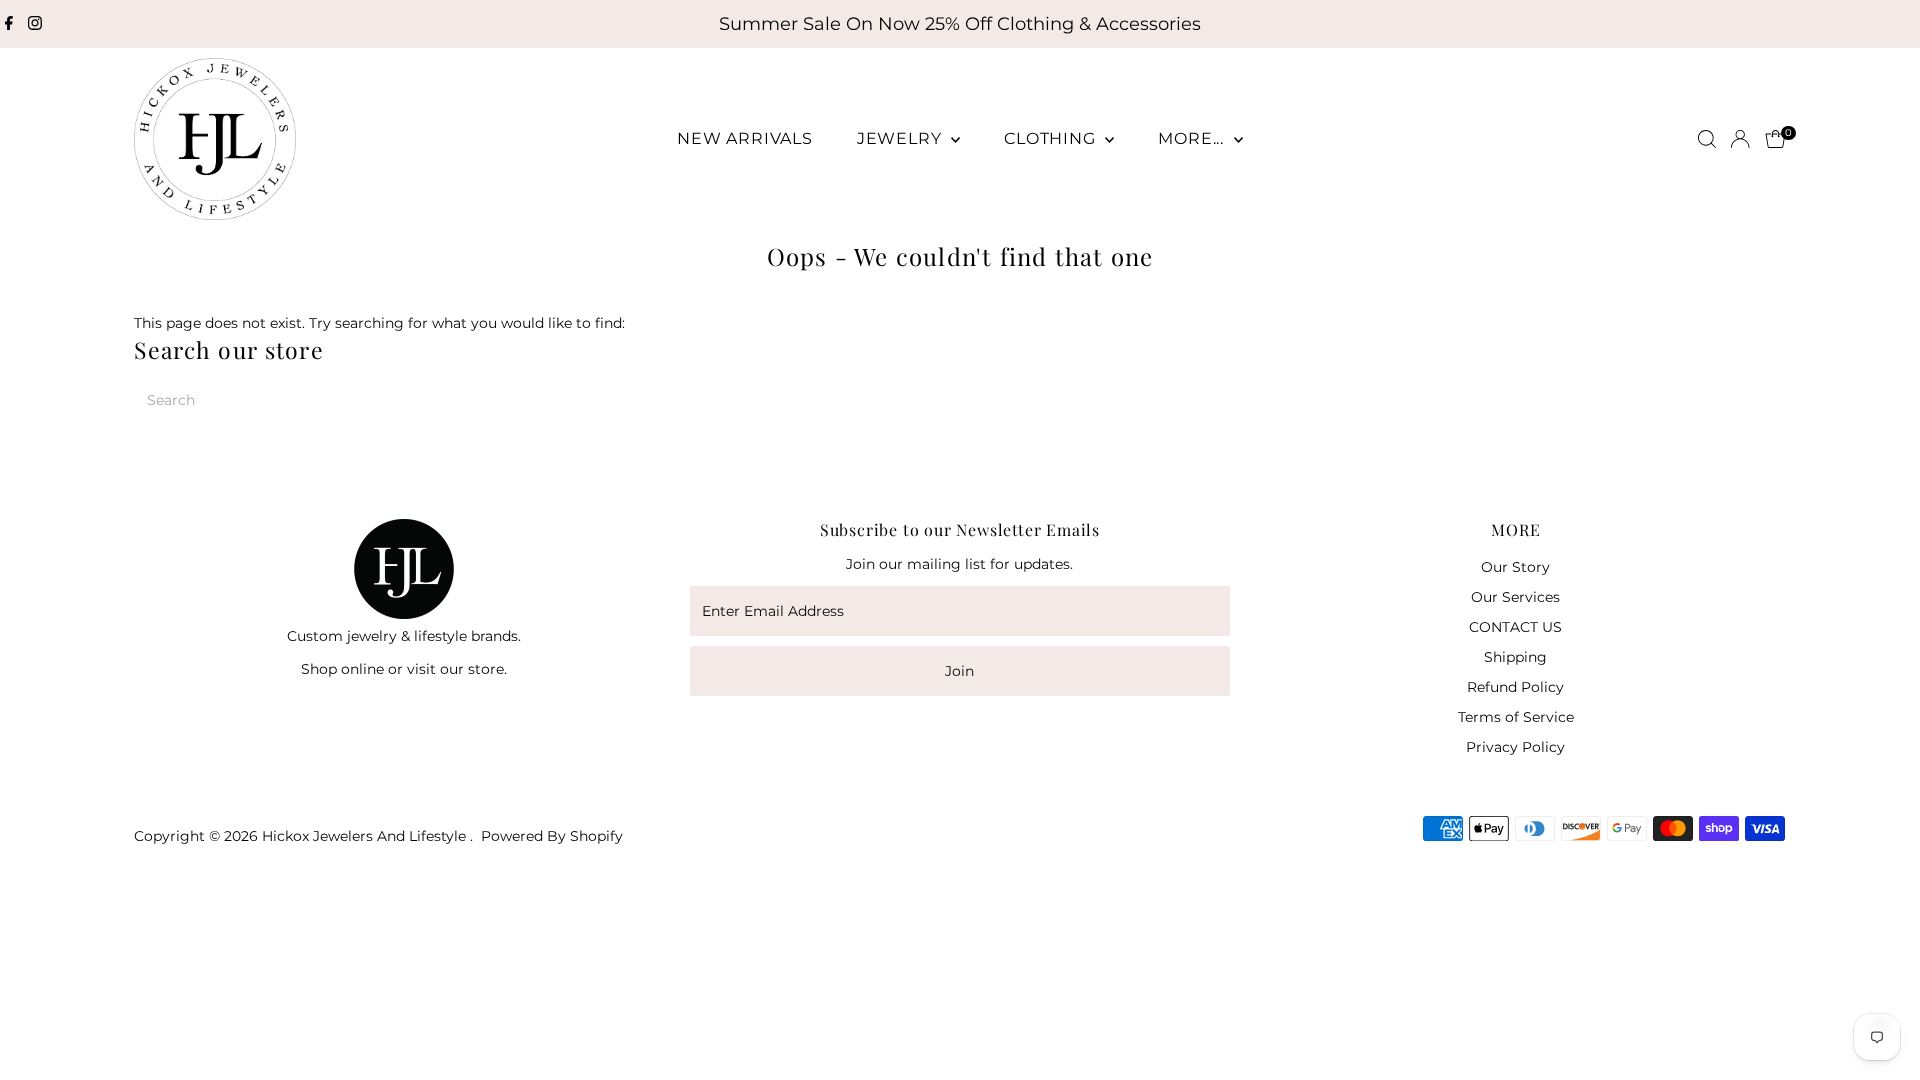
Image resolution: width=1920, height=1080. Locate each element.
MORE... (1193, 138)
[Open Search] (1707, 139)
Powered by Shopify (552, 836)
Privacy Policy (1515, 747)
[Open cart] (1775, 139)
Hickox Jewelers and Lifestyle (366, 836)
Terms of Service (1516, 717)
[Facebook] (9, 24)
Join (959, 671)
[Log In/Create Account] (1740, 139)
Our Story (1515, 567)
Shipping (1515, 657)
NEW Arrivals (745, 138)
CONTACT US (1515, 627)
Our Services (1515, 597)
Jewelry (901, 138)
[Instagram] (35, 24)
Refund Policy (1515, 687)
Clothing (1052, 138)
